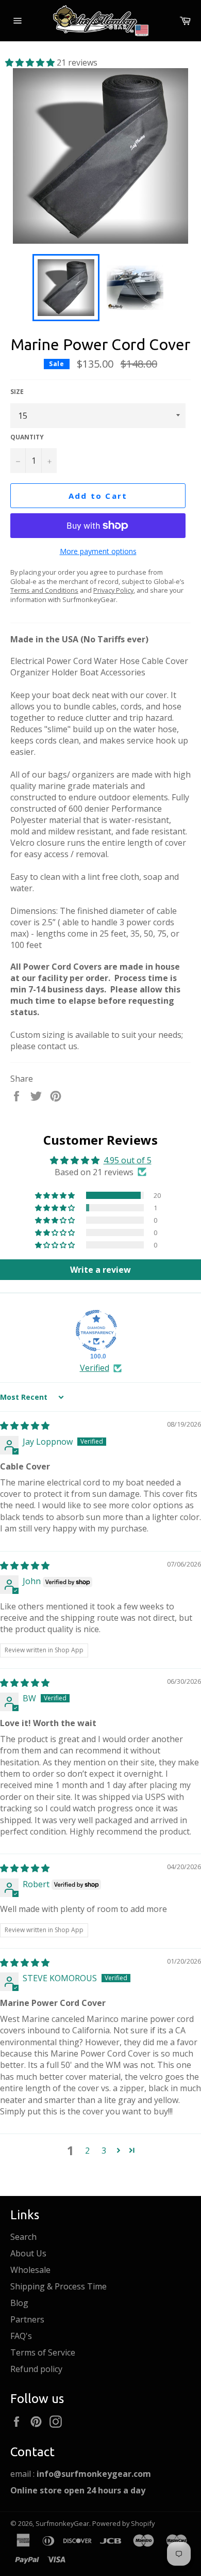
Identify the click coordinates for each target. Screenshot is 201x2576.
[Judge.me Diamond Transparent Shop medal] (96, 1331)
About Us (28, 2253)
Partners (27, 2319)
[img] (25, 1426)
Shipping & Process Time (58, 2286)
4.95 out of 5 (128, 1160)
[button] (31, 62)
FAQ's (21, 2336)
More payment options (98, 551)
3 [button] (104, 2151)
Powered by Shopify (123, 2523)
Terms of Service (43, 2352)
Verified (95, 1368)
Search (23, 2237)
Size (17, 392)
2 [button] (87, 2151)
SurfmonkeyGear (62, 2523)
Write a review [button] (100, 1270)
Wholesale (30, 2270)
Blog (19, 2303)
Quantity (27, 437)
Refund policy (36, 2369)
